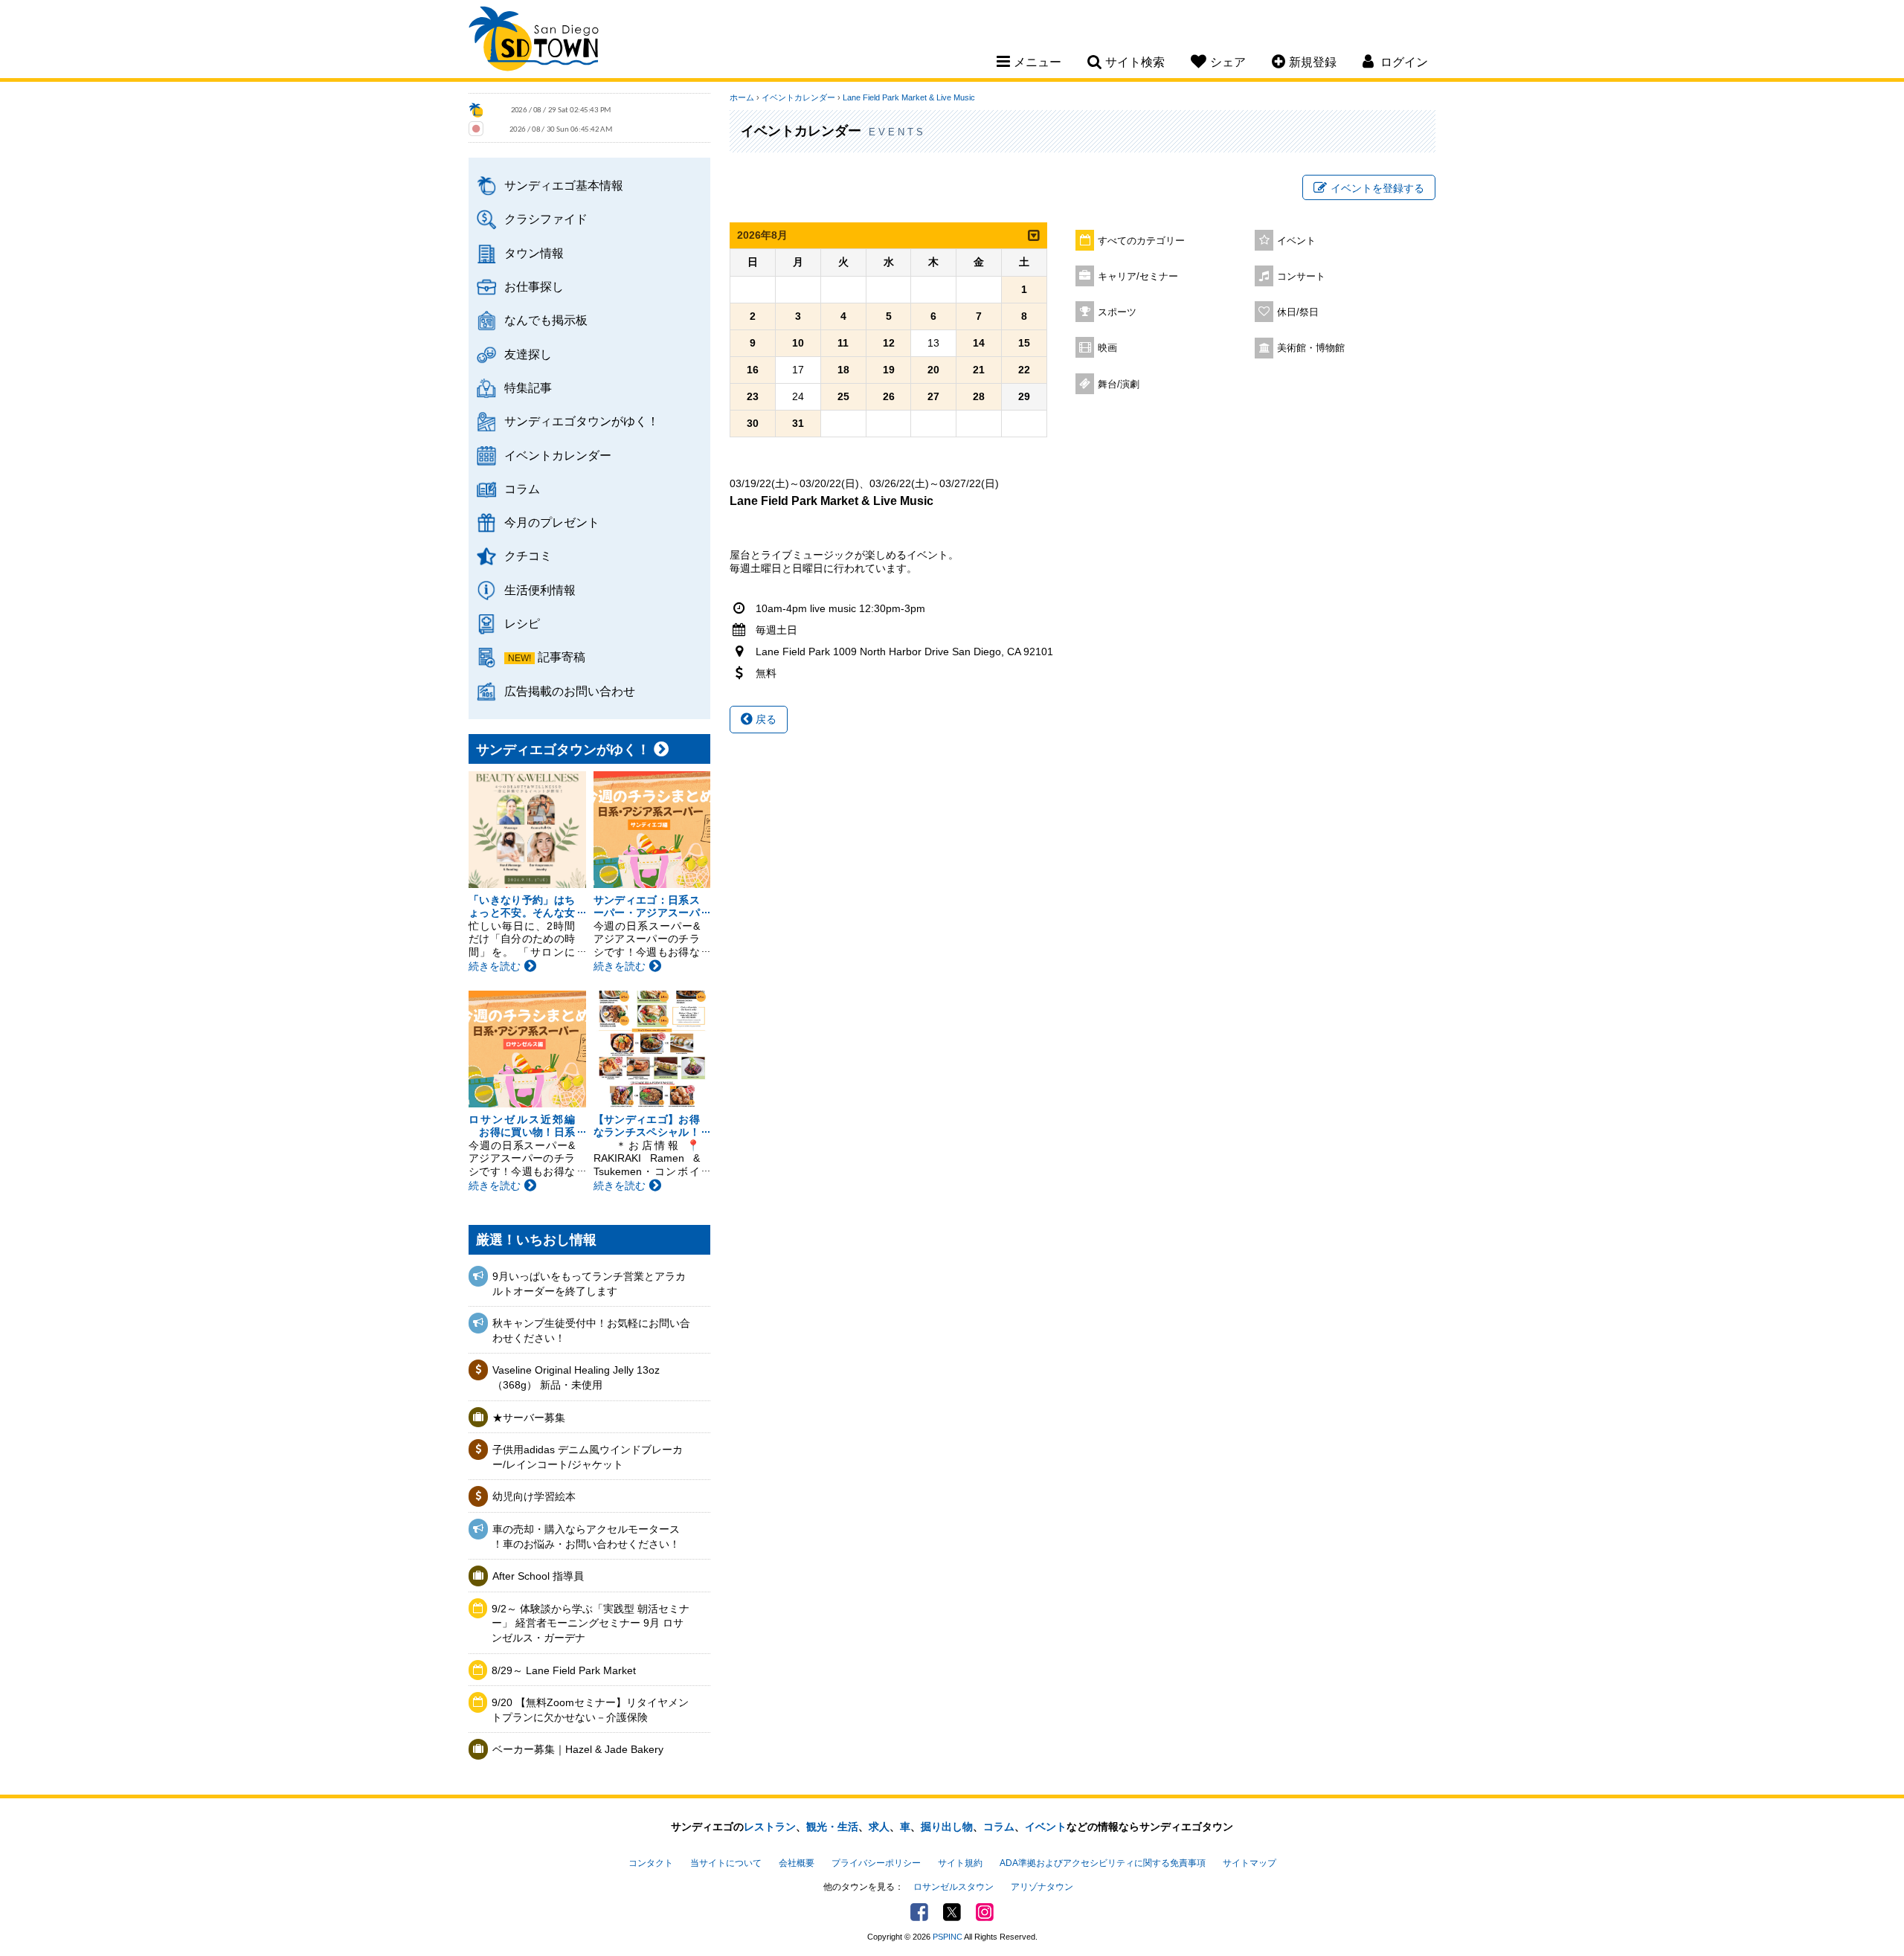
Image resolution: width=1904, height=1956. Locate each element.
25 (843, 396)
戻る (765, 719)
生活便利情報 (540, 590)
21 (979, 370)
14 (979, 343)
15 (1024, 343)
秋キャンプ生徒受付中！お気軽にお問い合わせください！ (591, 1331)
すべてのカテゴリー (1141, 241)
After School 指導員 (538, 1576)
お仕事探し (534, 286)
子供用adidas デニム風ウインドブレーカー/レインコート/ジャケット (588, 1457)
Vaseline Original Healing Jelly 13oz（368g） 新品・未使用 (576, 1377)
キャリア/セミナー (1138, 277)
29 (1024, 396)
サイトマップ (1249, 1863)
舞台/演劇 (1119, 385)
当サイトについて (726, 1863)
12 (889, 343)
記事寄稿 (562, 657)
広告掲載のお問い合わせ (570, 691)
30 (753, 423)
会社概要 (797, 1863)
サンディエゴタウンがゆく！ (582, 421)
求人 (879, 1827)
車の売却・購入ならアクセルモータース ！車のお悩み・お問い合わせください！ (586, 1537)
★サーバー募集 (529, 1418)
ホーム (742, 97)
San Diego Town (534, 41)
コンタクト (651, 1863)
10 (798, 343)
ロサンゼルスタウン (953, 1887)
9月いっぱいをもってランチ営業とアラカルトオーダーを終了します (589, 1284)
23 (753, 396)
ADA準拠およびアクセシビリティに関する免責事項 (1103, 1863)
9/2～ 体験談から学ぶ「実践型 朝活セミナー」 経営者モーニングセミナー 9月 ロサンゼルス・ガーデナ (591, 1623)
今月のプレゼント (552, 522)
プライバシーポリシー (876, 1863)
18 (843, 370)
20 (933, 370)
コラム (522, 489)
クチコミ (528, 556)
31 (798, 423)
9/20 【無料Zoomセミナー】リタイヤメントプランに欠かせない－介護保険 (590, 1710)
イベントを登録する (1377, 188)
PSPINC (948, 1937)
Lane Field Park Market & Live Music (909, 97)
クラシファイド (546, 219)
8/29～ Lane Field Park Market (564, 1670)
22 (1024, 370)
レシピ (522, 623)
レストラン (770, 1827)
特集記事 (528, 387)
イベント (1296, 241)
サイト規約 (960, 1863)
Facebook (919, 1912)
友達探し (528, 354)
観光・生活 (832, 1827)
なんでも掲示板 (546, 320)
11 (843, 343)
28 (979, 396)
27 (933, 396)
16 (753, 370)
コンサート (1301, 277)
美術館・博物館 (1311, 348)
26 (889, 396)
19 (889, 370)
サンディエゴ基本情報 (564, 185)
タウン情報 (534, 253)
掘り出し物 (947, 1827)
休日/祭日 (1298, 312)
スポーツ (1117, 312)
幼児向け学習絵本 (534, 1496)
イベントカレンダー (558, 455)
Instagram (985, 1912)
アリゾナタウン (1042, 1887)
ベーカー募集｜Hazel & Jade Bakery (578, 1749)
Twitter (952, 1912)
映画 (1107, 348)
